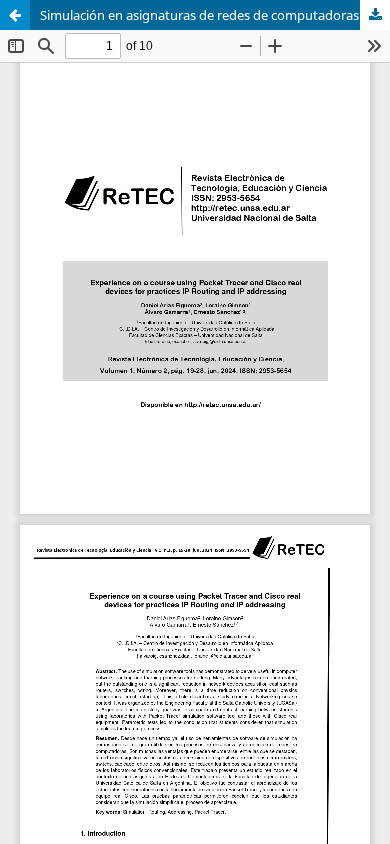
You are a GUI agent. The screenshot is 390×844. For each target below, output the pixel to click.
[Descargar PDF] (375, 15)
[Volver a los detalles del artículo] (15, 15)
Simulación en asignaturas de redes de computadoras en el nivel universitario (215, 15)
